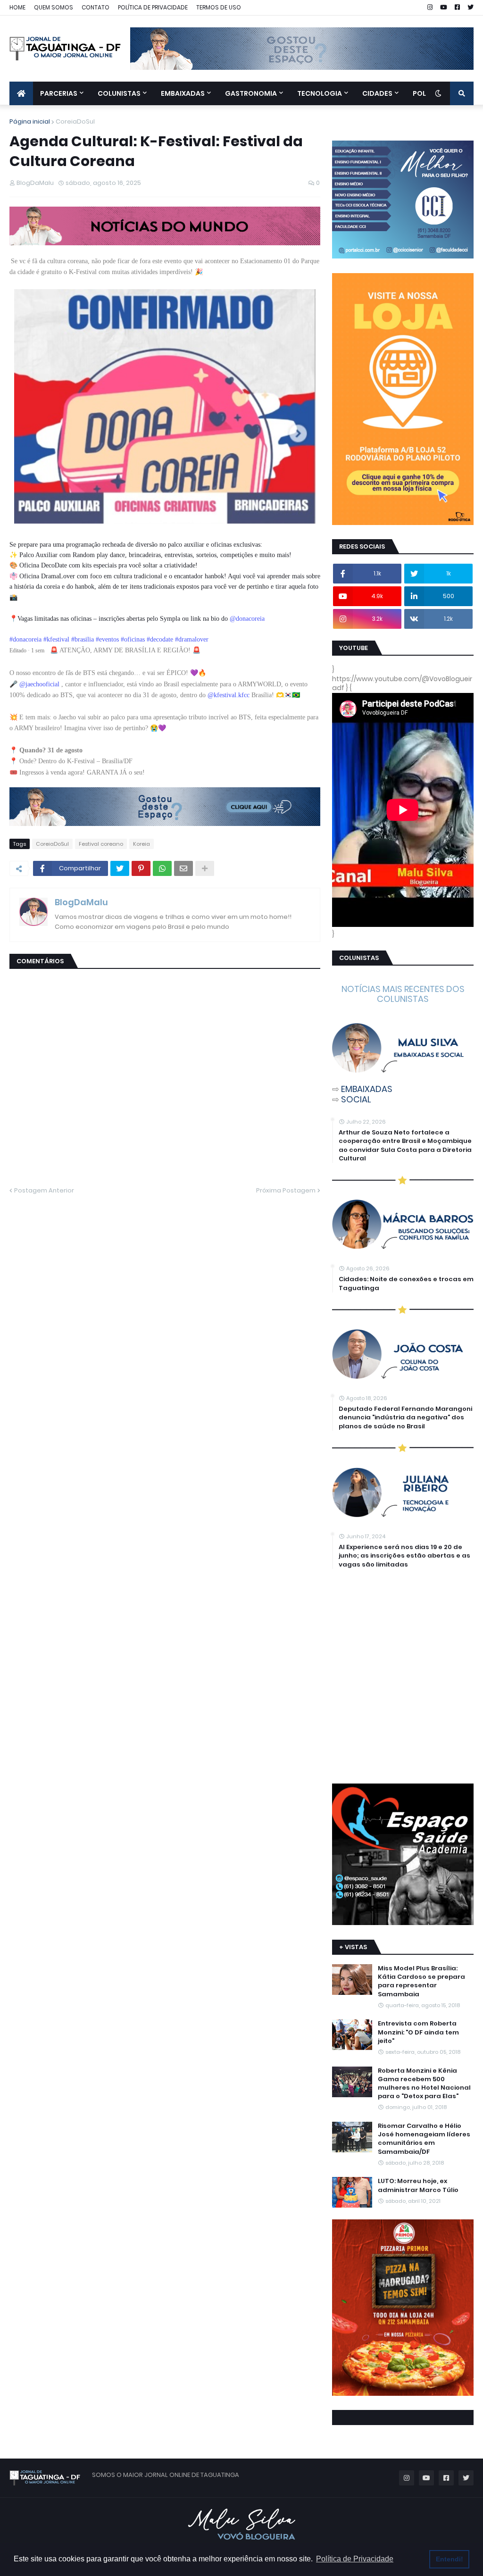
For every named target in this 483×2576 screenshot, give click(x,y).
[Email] (183, 868)
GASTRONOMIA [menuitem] (251, 93)
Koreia (142, 844)
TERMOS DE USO (219, 7)
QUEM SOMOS (54, 7)
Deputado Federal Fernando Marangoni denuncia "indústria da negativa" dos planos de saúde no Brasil (405, 1417)
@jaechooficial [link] (39, 684)
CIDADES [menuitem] (377, 93)
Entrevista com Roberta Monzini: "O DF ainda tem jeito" (418, 2032)
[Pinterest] (141, 868)
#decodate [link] (160, 639)
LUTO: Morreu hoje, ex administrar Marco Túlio (418, 2185)
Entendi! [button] (450, 2559)
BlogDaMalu (81, 902)
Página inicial (30, 121)
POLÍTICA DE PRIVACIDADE (153, 7)
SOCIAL (356, 1099)
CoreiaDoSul (75, 121)
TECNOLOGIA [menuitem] (320, 93)
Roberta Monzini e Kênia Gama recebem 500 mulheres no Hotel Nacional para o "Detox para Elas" (424, 2084)
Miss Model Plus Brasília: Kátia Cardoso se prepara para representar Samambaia (421, 1981)
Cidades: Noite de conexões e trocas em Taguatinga (406, 1284)
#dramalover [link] (192, 639)
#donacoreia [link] (25, 639)
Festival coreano (101, 844)
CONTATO (96, 7)
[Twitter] (120, 868)
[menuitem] (21, 93)
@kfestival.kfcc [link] (229, 695)
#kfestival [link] (56, 639)
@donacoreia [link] (247, 619)
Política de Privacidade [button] (355, 2559)
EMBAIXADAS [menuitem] (183, 93)
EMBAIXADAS (367, 1089)
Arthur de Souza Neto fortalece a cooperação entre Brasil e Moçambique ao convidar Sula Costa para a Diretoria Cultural (405, 1146)
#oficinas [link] (133, 639)
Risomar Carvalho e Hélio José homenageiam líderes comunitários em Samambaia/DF (424, 2139)
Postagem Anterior (44, 1190)
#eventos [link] (107, 639)
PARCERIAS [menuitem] (59, 93)
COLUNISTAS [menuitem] (119, 93)
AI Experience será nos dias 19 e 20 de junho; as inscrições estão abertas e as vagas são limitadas (404, 1556)
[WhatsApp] (162, 868)
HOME (17, 7)
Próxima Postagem (286, 1190)
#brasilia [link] (83, 639)
